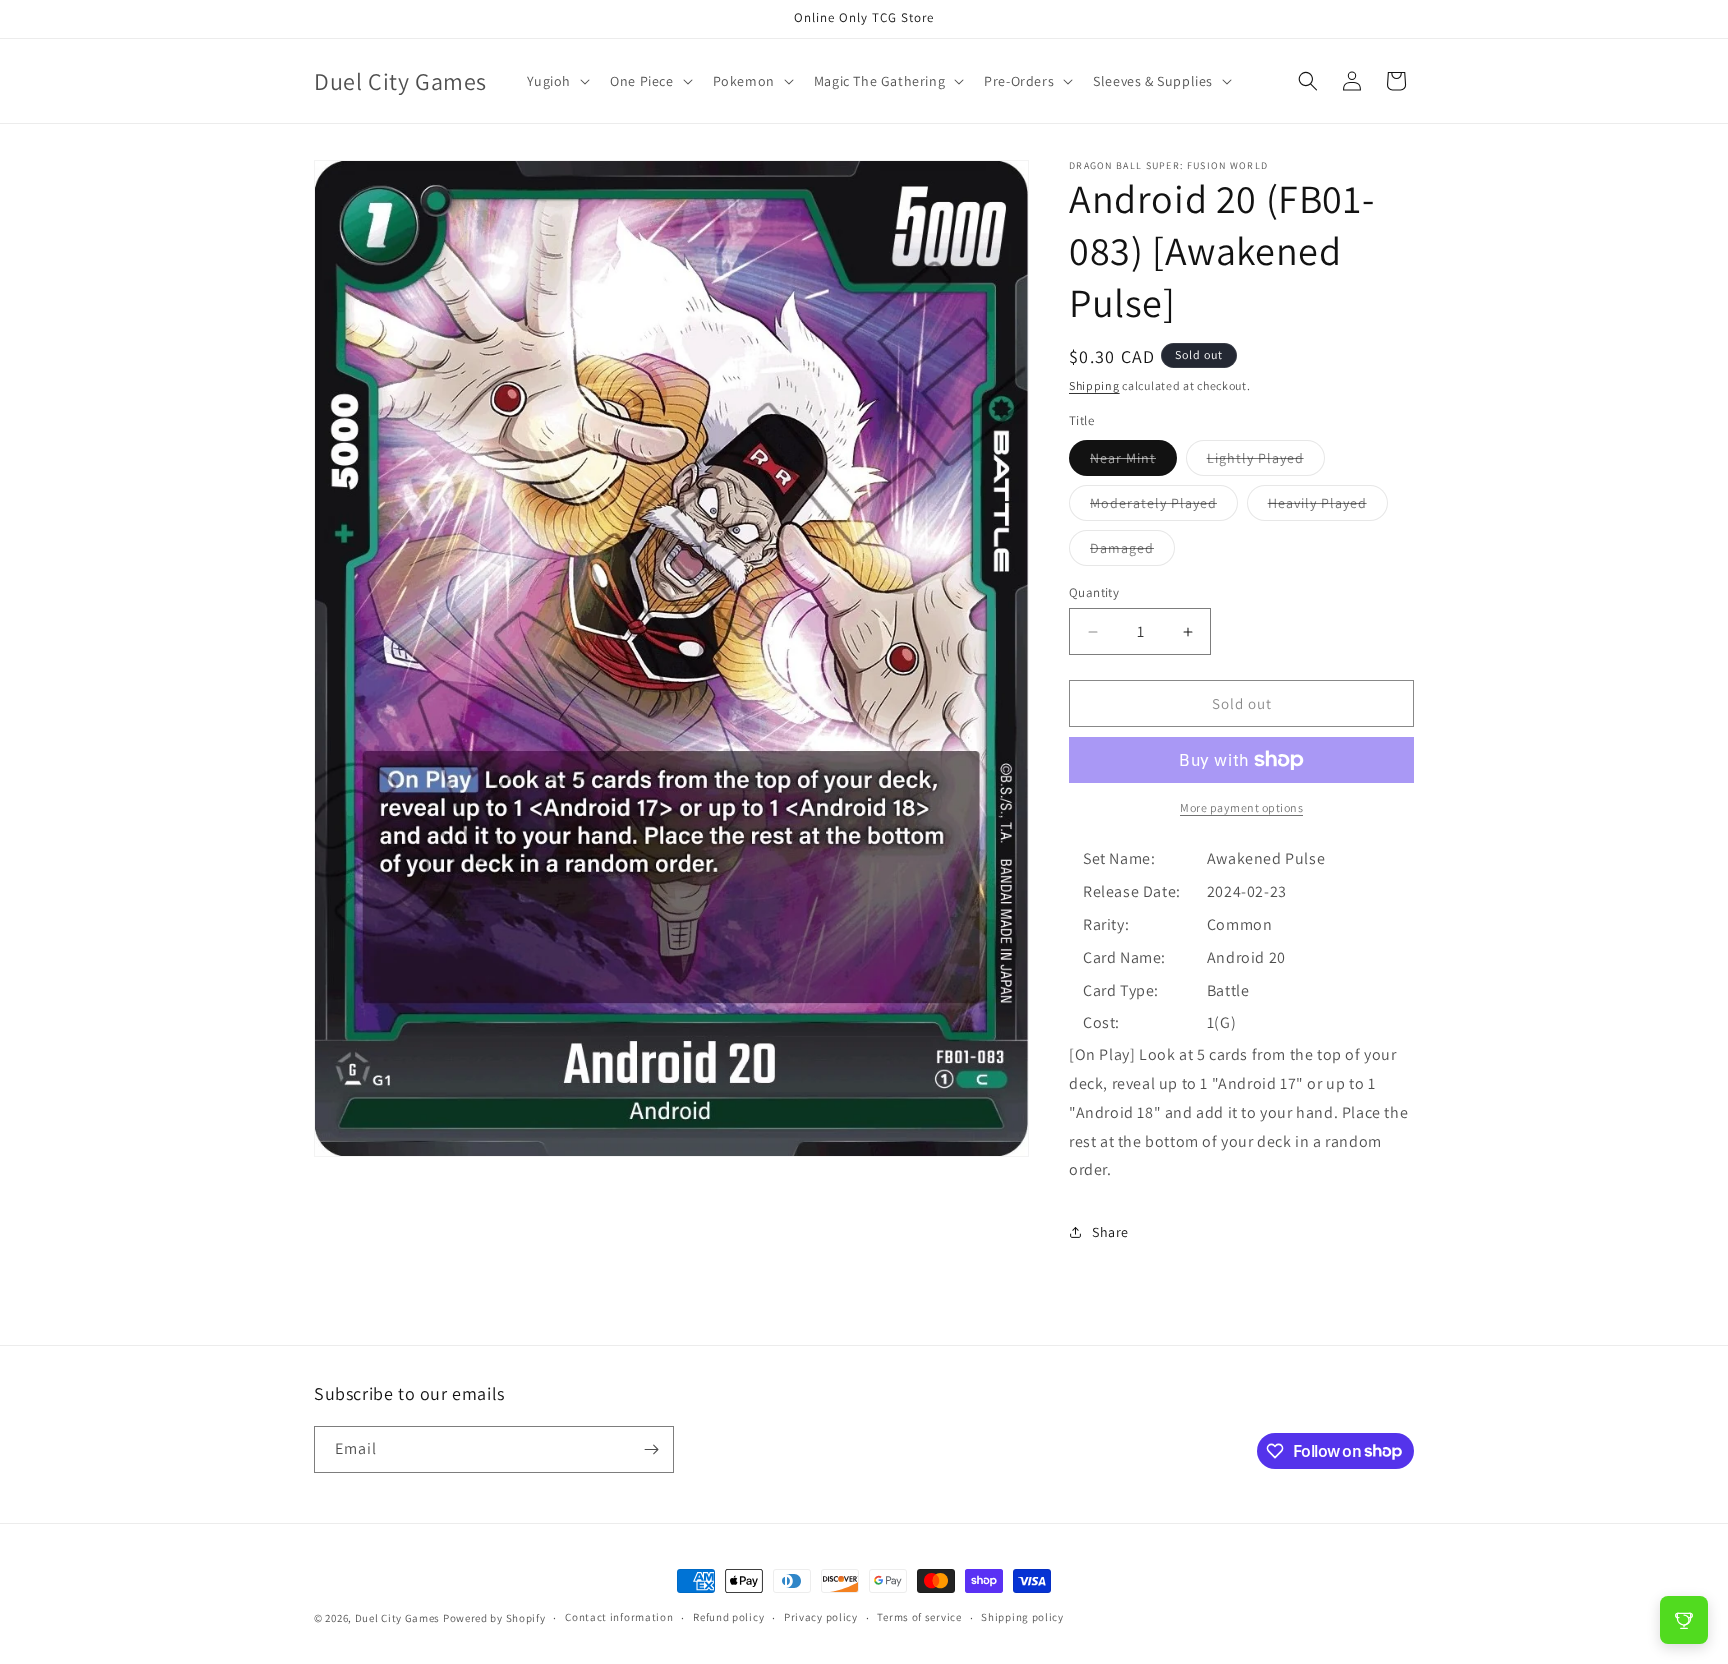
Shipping (1094, 385)
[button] (557, 81)
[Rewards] (1684, 1620)
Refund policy (728, 1617)
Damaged (1132, 552)
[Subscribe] (651, 1449)
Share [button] (1110, 1232)
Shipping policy (1022, 1617)
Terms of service (919, 1617)
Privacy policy (821, 1617)
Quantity (1094, 592)
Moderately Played (1164, 507)
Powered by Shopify (494, 1618)
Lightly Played (1266, 462)
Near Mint (1133, 462)
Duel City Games (398, 1618)
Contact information (619, 1617)
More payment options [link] (1241, 807)
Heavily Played (1328, 507)
